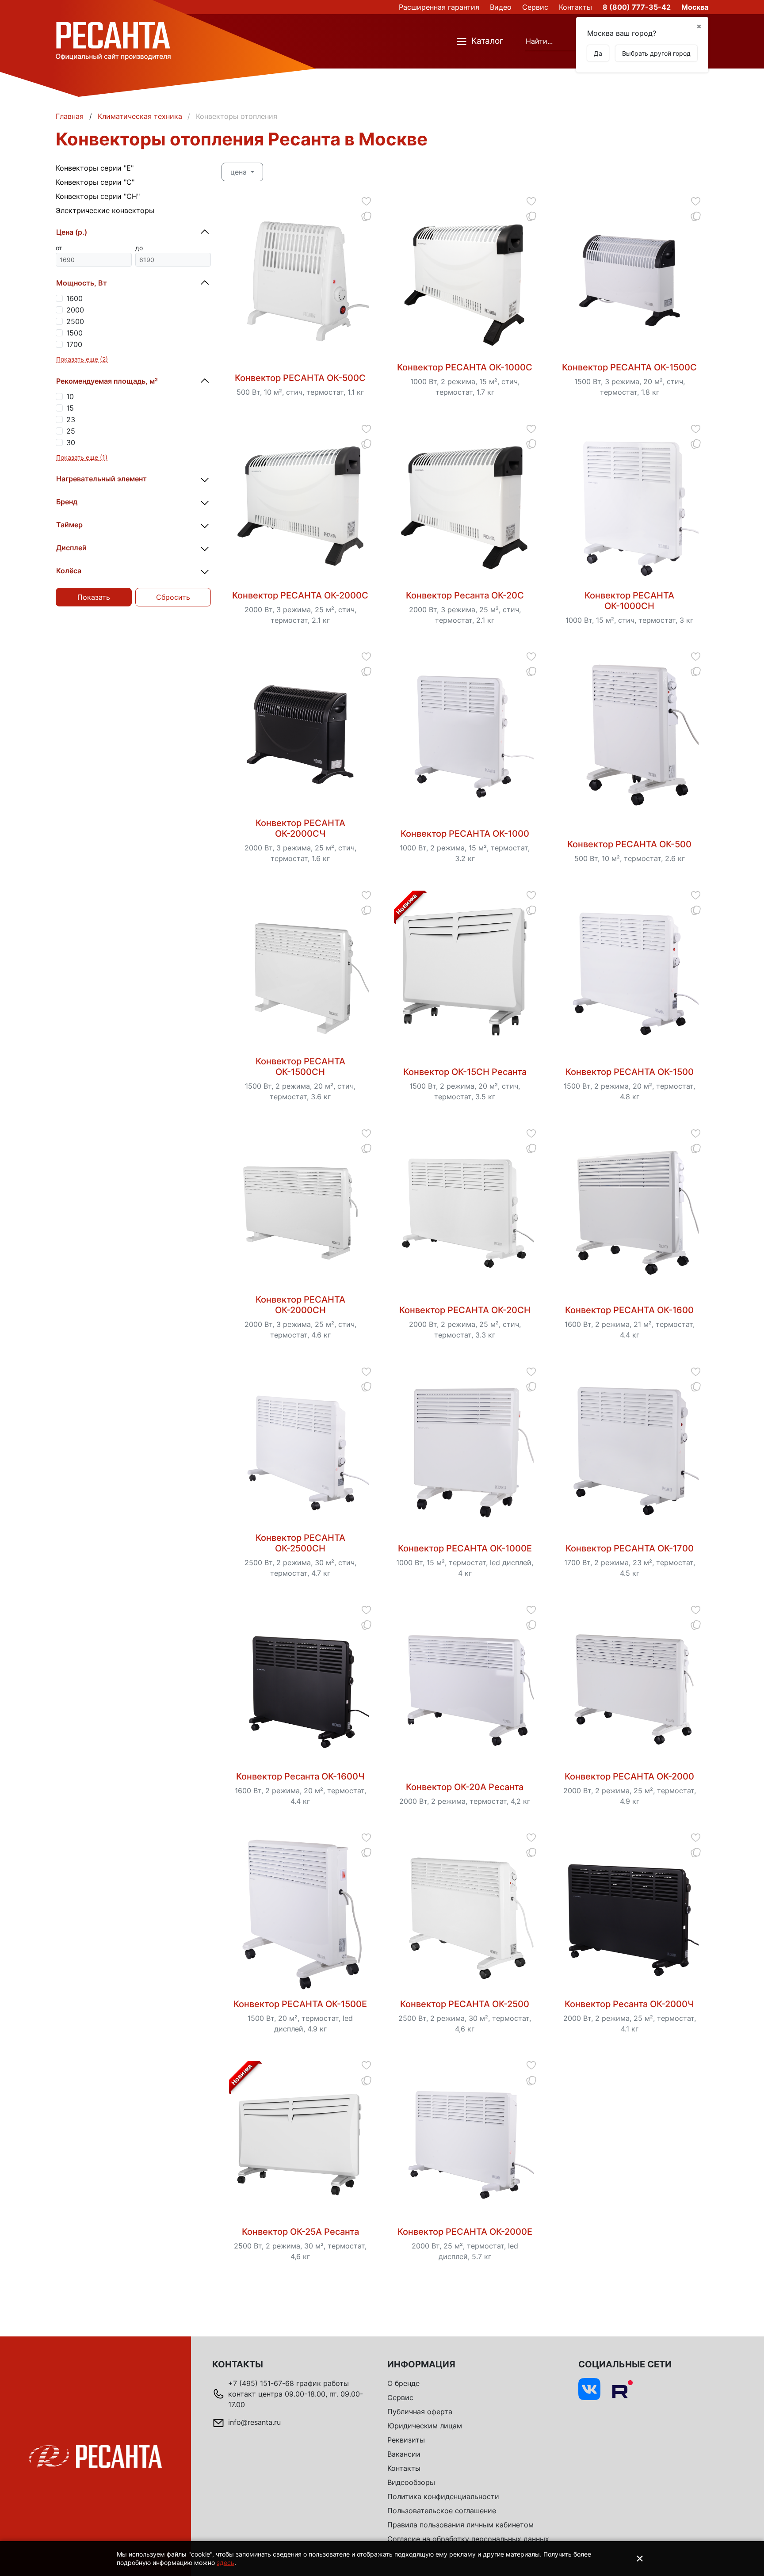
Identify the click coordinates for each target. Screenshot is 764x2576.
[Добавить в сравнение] (366, 216)
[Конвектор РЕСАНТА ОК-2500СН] (300, 1449)
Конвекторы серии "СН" (98, 196)
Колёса (69, 571)
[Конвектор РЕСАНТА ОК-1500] (630, 973)
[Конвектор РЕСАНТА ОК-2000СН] (300, 1211)
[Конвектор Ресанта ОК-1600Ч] (300, 1688)
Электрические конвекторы (105, 210)
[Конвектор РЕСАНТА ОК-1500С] (630, 279)
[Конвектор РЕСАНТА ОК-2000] (630, 1688)
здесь (225, 2563)
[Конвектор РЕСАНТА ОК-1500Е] (300, 1916)
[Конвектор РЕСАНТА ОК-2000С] (300, 507)
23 (71, 419)
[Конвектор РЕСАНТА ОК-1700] (630, 1449)
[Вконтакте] (589, 2389)
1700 (74, 344)
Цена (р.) (72, 232)
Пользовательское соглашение (442, 2511)
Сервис (535, 7)
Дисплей (71, 548)
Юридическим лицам (425, 2426)
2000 (75, 310)
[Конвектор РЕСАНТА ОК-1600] (630, 1211)
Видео (501, 7)
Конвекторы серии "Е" (95, 168)
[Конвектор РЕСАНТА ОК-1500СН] (300, 973)
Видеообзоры (411, 2482)
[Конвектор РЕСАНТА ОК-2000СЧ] (300, 735)
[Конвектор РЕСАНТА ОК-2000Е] (465, 2143)
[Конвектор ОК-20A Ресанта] (465, 1688)
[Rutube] (622, 2389)
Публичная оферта (420, 2412)
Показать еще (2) (82, 359)
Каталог (487, 41)
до (139, 248)
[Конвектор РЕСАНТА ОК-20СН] (465, 1211)
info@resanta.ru (254, 2422)
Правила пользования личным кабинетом (460, 2525)
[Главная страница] (113, 41)
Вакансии (404, 2454)
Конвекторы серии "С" (95, 182)
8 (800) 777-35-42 (637, 7)
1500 (74, 333)
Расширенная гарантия (439, 7)
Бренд (67, 502)
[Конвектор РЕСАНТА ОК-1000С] (465, 279)
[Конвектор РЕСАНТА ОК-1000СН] (630, 507)
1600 (74, 298)
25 (71, 431)
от (59, 248)
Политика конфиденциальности (443, 2496)
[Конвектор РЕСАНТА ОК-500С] (300, 279)
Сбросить (173, 597)
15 (70, 408)
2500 (75, 321)
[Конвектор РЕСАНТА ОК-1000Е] (465, 1449)
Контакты (575, 7)
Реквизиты (406, 2440)
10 (70, 396)
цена (240, 172)
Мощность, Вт (82, 283)
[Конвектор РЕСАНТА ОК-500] (630, 735)
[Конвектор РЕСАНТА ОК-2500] (465, 1916)
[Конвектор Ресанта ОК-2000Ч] (630, 1916)
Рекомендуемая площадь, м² (107, 381)
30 (71, 442)
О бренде (403, 2383)
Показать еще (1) (82, 457)
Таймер (69, 525)
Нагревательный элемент (101, 479)
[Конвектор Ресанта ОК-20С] (465, 507)
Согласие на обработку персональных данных (468, 2539)
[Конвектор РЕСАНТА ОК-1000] (465, 735)
